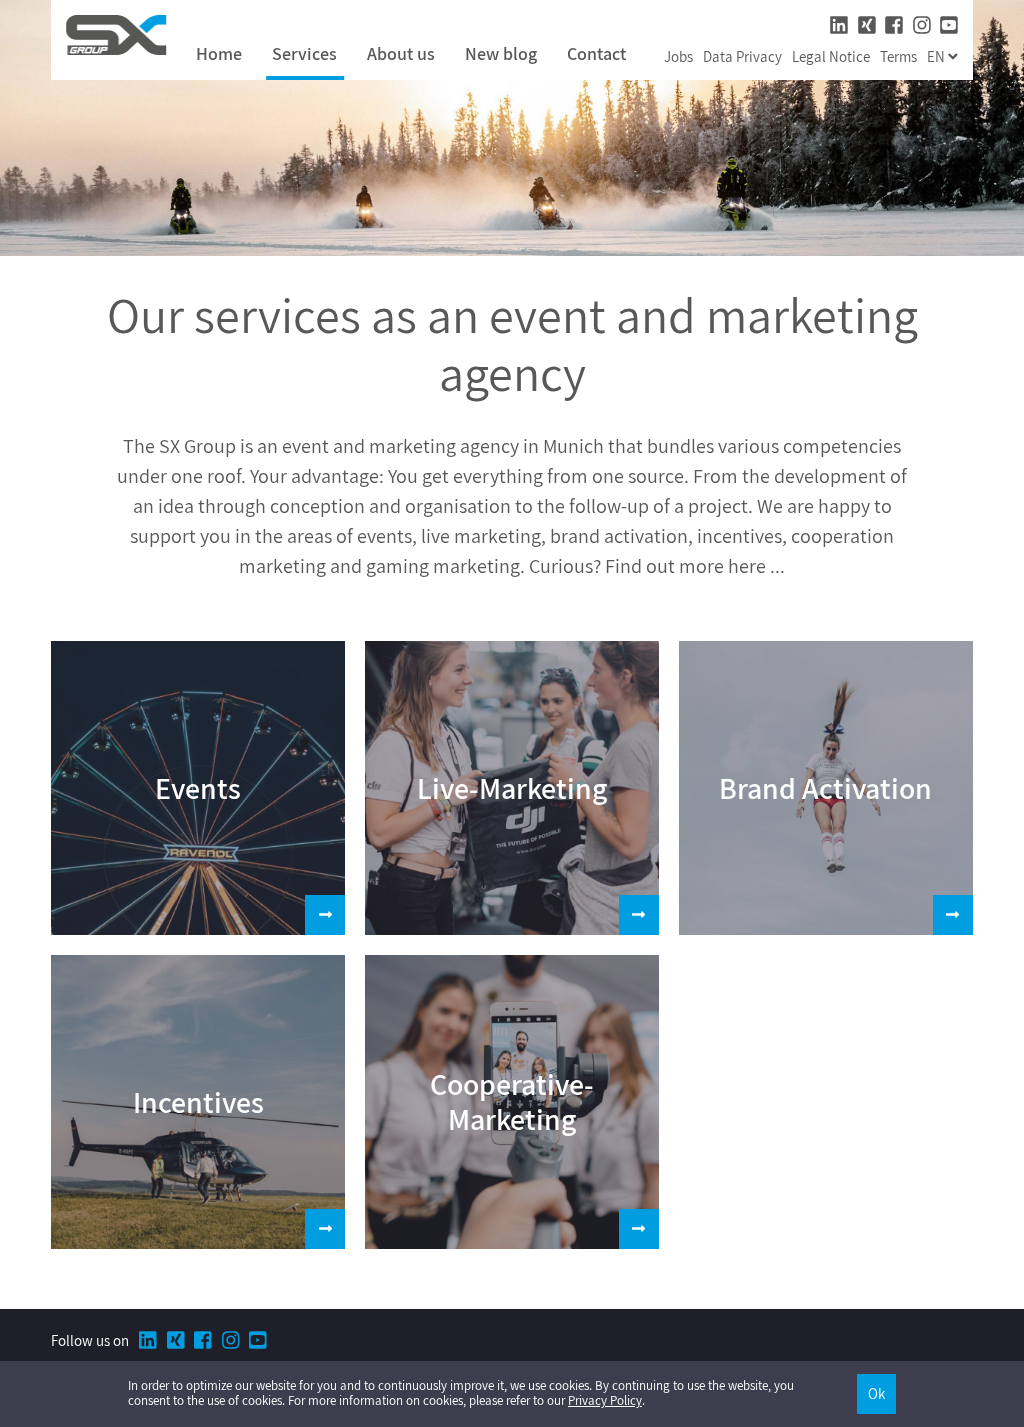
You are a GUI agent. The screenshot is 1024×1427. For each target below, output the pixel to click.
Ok (876, 1393)
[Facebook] (894, 26)
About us (401, 54)
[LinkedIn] (839, 26)
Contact (596, 54)
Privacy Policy (605, 1400)
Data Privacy (742, 56)
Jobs (678, 56)
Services (304, 54)
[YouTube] (949, 26)
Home (219, 54)
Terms (898, 56)
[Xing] (867, 26)
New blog (501, 54)
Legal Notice (831, 56)
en (937, 56)
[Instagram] (922, 26)
